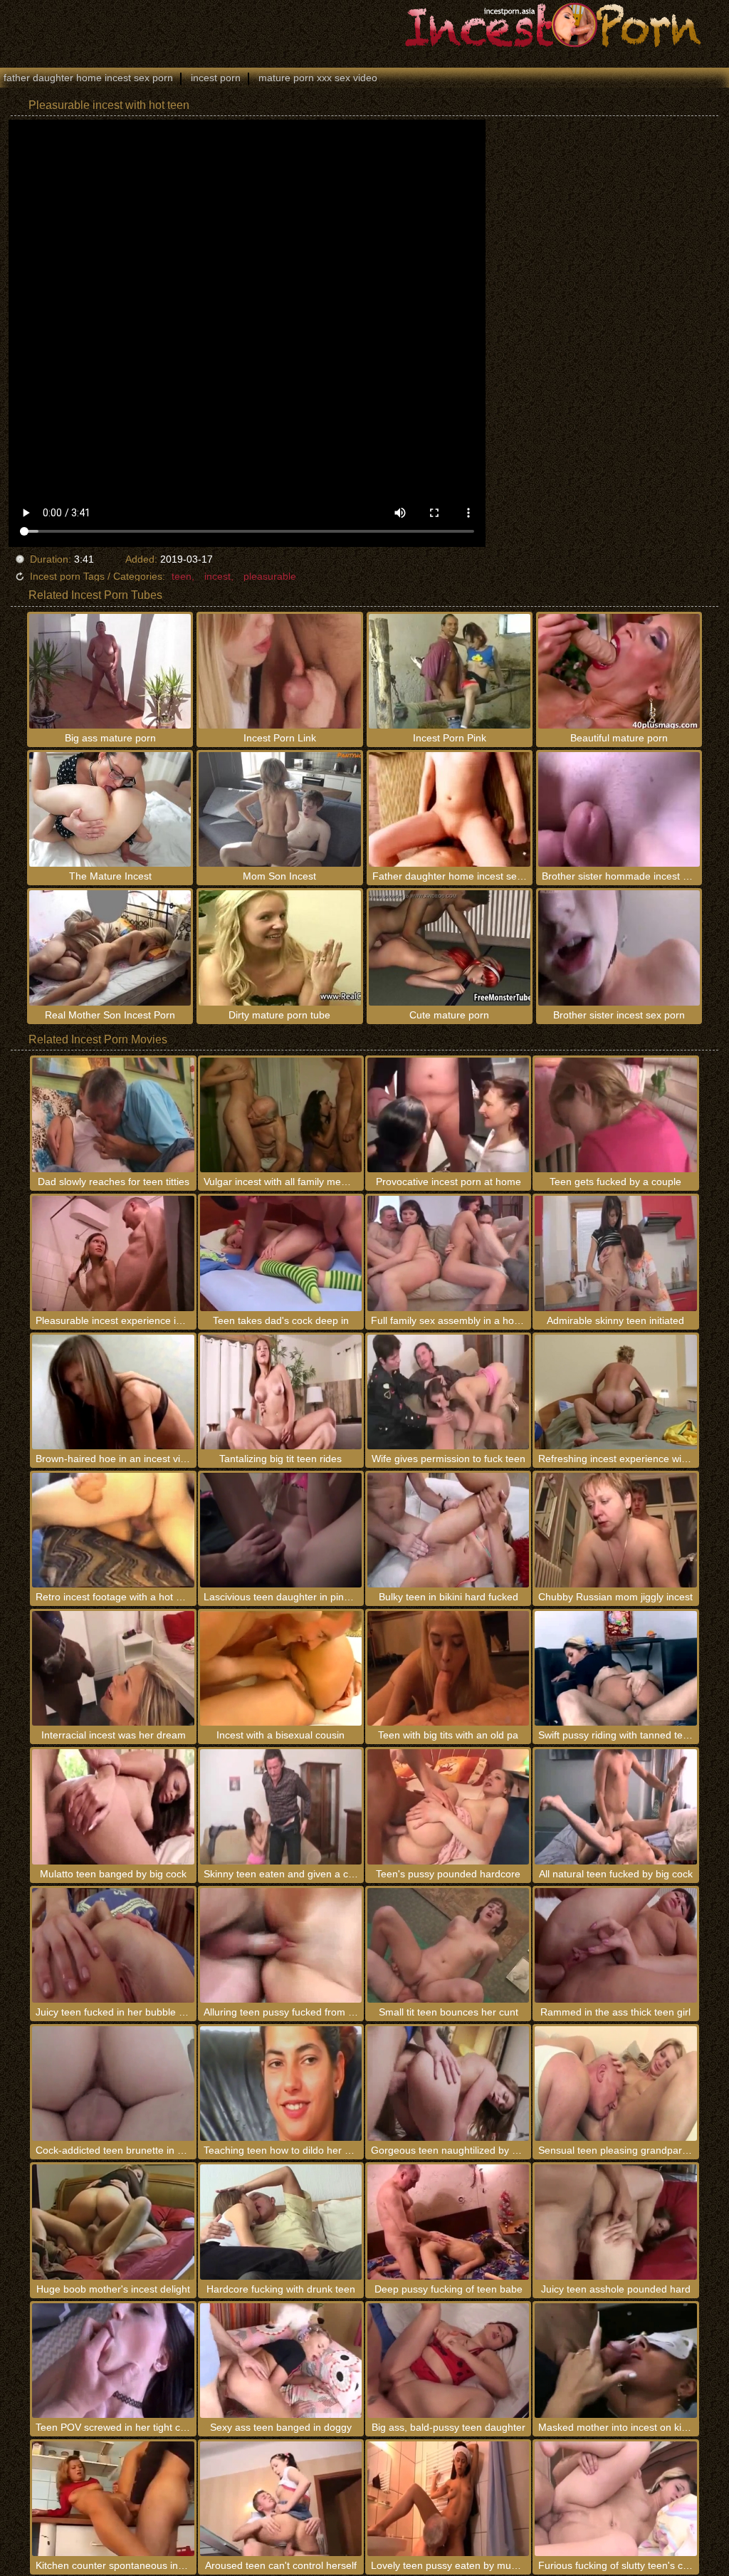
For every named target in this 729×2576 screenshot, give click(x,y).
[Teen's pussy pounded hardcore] (448, 1806)
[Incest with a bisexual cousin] (281, 1668)
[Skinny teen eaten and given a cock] (281, 1806)
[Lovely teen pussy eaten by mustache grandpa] (448, 2499)
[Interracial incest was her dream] (113, 1668)
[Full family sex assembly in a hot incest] (448, 1253)
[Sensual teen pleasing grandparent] (615, 2084)
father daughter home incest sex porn (88, 78)
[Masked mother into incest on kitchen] (615, 2361)
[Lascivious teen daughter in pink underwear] (281, 1530)
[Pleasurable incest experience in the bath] (113, 1253)
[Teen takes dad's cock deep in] (281, 1253)
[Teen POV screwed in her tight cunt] (113, 2361)
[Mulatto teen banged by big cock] (113, 1806)
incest (217, 576)
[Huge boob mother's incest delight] (113, 2222)
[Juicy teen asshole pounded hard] (615, 2222)
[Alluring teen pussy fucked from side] (281, 1945)
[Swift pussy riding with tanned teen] (615, 1668)
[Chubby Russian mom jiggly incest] (615, 1530)
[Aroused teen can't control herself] (281, 2499)
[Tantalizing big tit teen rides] (281, 1392)
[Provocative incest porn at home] (448, 1115)
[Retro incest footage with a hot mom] (113, 1530)
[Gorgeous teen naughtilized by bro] (448, 2084)
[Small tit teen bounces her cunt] (448, 1945)
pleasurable (270, 576)
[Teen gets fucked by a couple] (615, 1115)
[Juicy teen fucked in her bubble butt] (113, 1945)
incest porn (216, 78)
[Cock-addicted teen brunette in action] (113, 2084)
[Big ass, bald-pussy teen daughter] (448, 2361)
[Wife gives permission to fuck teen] (448, 1392)
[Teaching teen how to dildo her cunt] (281, 2084)
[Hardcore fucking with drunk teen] (281, 2222)
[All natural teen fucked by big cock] (615, 1806)
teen (182, 576)
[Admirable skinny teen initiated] (615, 1253)
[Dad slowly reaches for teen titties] (113, 1115)
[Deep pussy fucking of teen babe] (448, 2222)
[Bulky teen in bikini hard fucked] (448, 1530)
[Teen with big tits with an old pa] (448, 1668)
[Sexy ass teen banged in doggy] (281, 2361)
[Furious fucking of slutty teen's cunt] (615, 2499)
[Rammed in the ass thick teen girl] (615, 1945)
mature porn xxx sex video (318, 78)
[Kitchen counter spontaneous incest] (113, 2499)
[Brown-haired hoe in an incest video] (113, 1392)
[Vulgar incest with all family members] (281, 1115)
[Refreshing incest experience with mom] (615, 1392)
